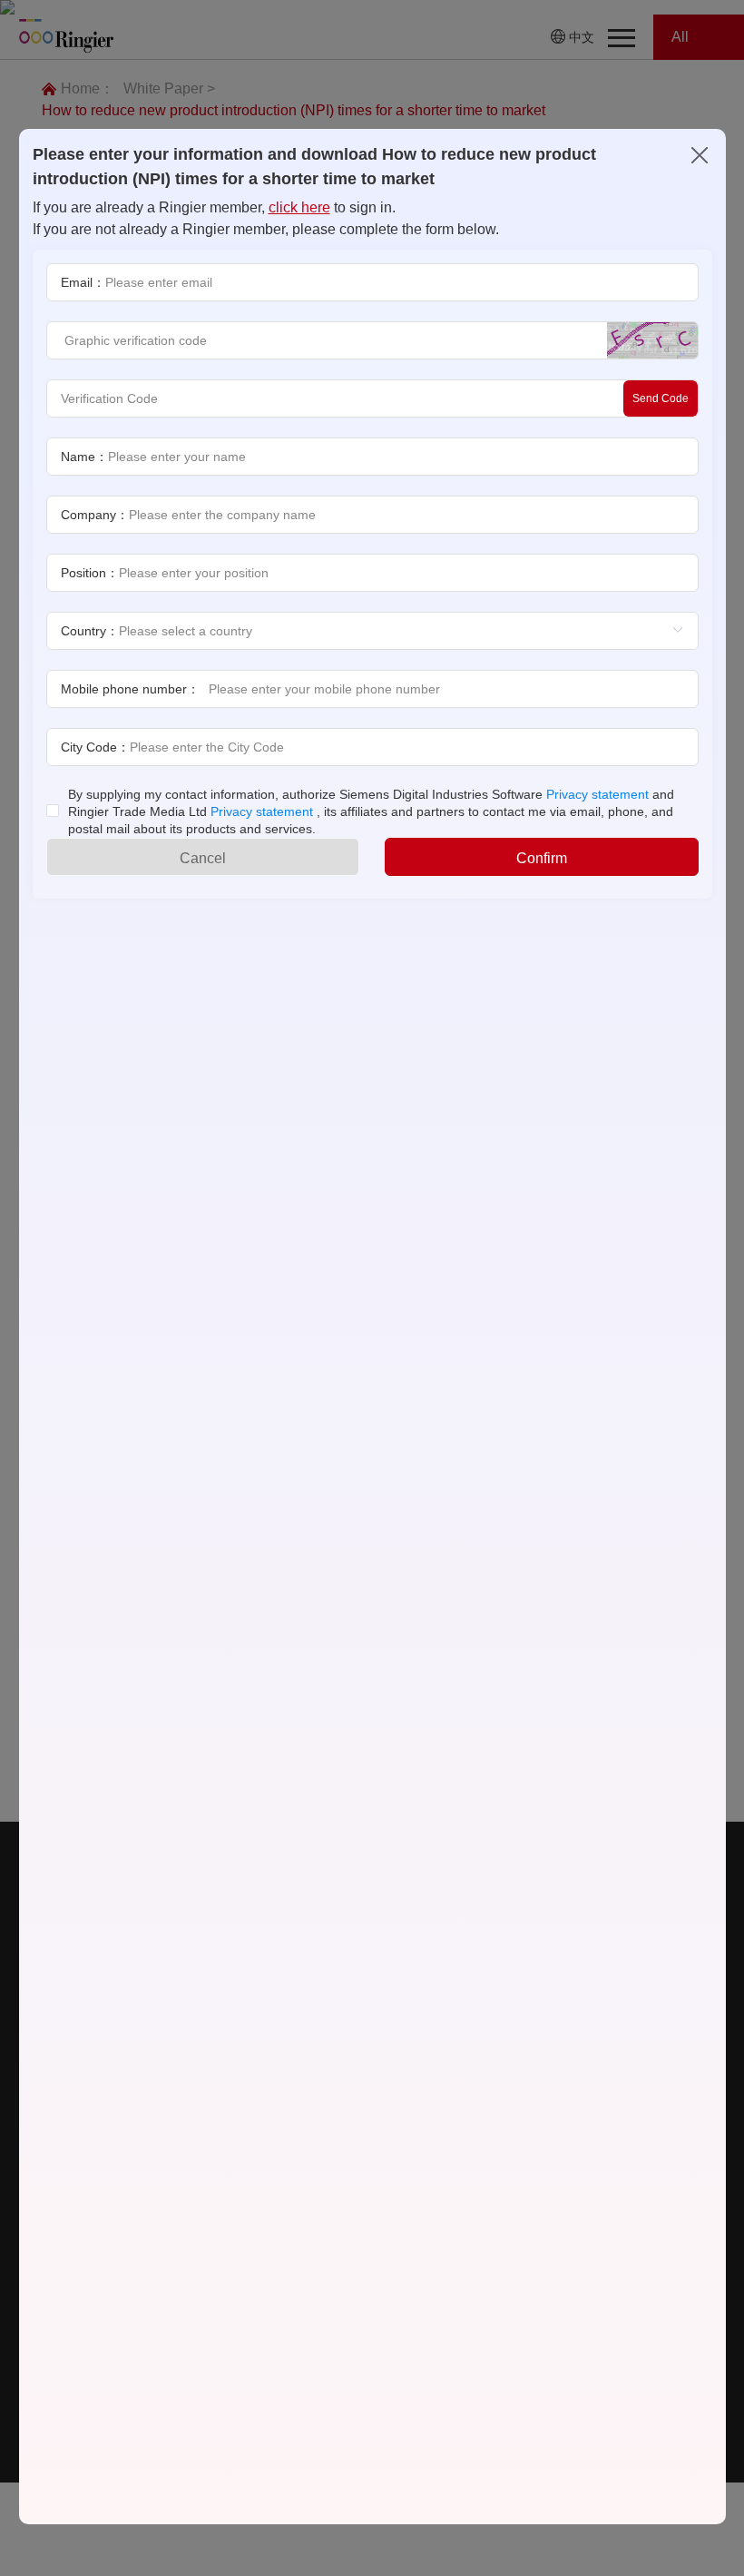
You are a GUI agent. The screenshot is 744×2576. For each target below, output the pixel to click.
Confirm (542, 858)
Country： (90, 631)
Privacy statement (597, 794)
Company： (95, 515)
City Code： (95, 747)
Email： (83, 282)
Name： (84, 457)
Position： (90, 573)
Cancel (203, 858)
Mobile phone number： (130, 689)
